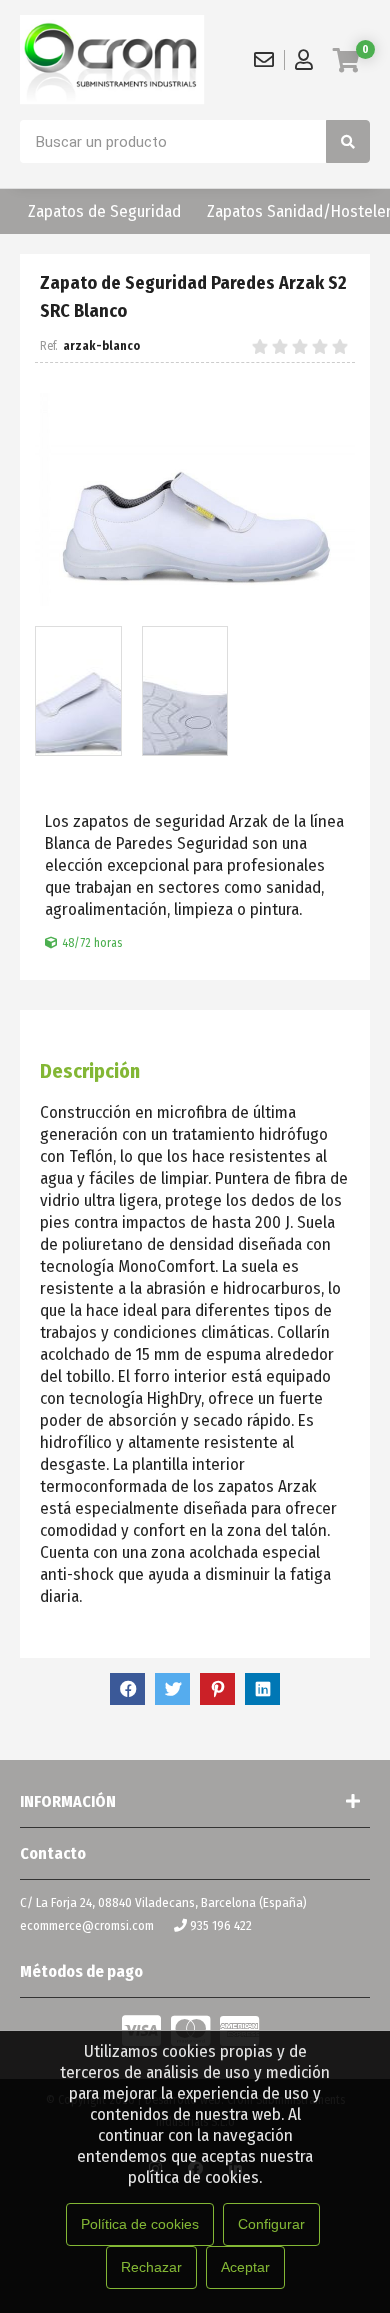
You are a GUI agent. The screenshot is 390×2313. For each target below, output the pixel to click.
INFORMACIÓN (68, 1801)
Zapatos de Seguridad (104, 211)
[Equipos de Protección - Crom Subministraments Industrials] (112, 60)
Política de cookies (140, 2224)
